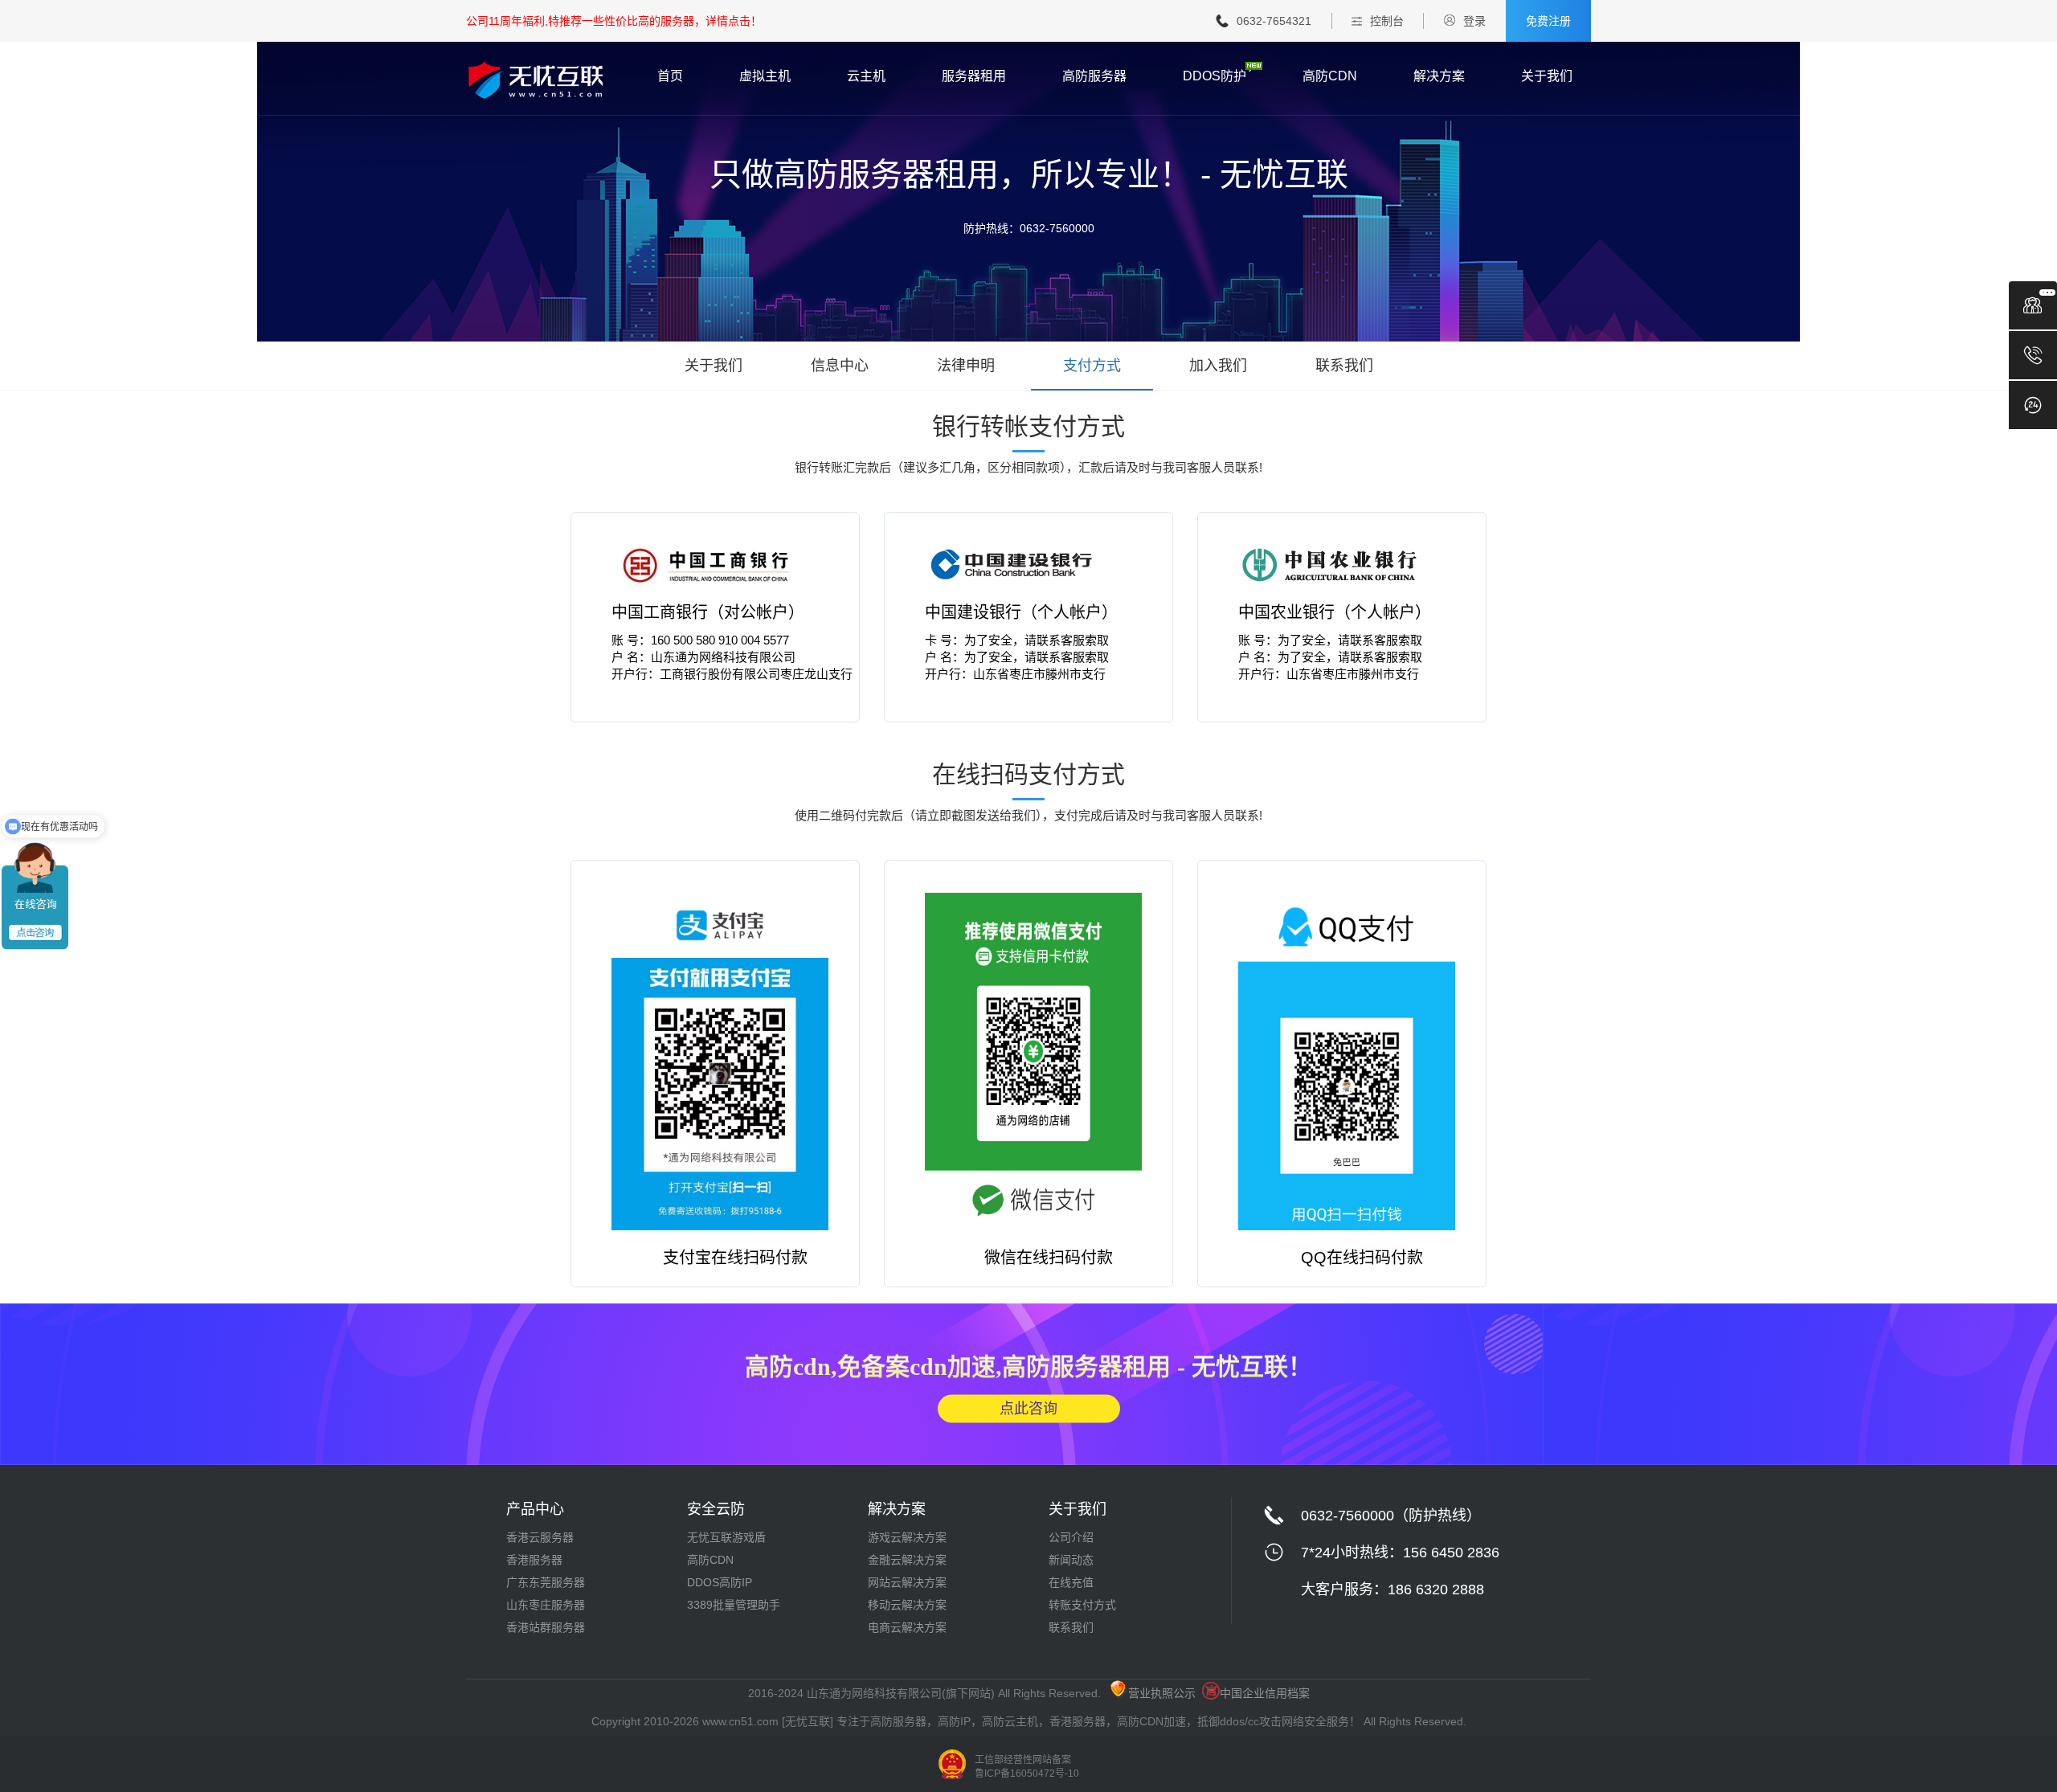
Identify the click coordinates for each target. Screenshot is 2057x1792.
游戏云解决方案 (907, 1537)
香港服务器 (534, 1560)
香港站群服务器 (546, 1627)
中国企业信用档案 (1265, 1693)
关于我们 (1547, 76)
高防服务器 (1094, 76)
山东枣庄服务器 (546, 1605)
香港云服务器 (540, 1537)
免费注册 (1548, 21)
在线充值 (1071, 1582)
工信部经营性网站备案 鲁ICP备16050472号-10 (1027, 1767)
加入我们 (1218, 366)
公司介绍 (1071, 1537)
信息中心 (840, 366)
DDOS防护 (1215, 76)
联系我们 (1344, 366)
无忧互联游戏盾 (726, 1537)
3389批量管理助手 (734, 1605)
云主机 (866, 76)
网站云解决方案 (907, 1582)
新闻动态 (1071, 1560)
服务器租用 (974, 76)
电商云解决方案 (907, 1627)
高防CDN (1330, 76)
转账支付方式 (1082, 1605)
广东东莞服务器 (546, 1582)
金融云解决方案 (907, 1560)
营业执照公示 (1162, 1693)
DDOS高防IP (720, 1582)
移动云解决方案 (907, 1605)
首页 (670, 76)
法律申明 (966, 366)
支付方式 (1092, 366)
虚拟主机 (765, 76)
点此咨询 (1028, 1408)
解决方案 (1439, 76)
